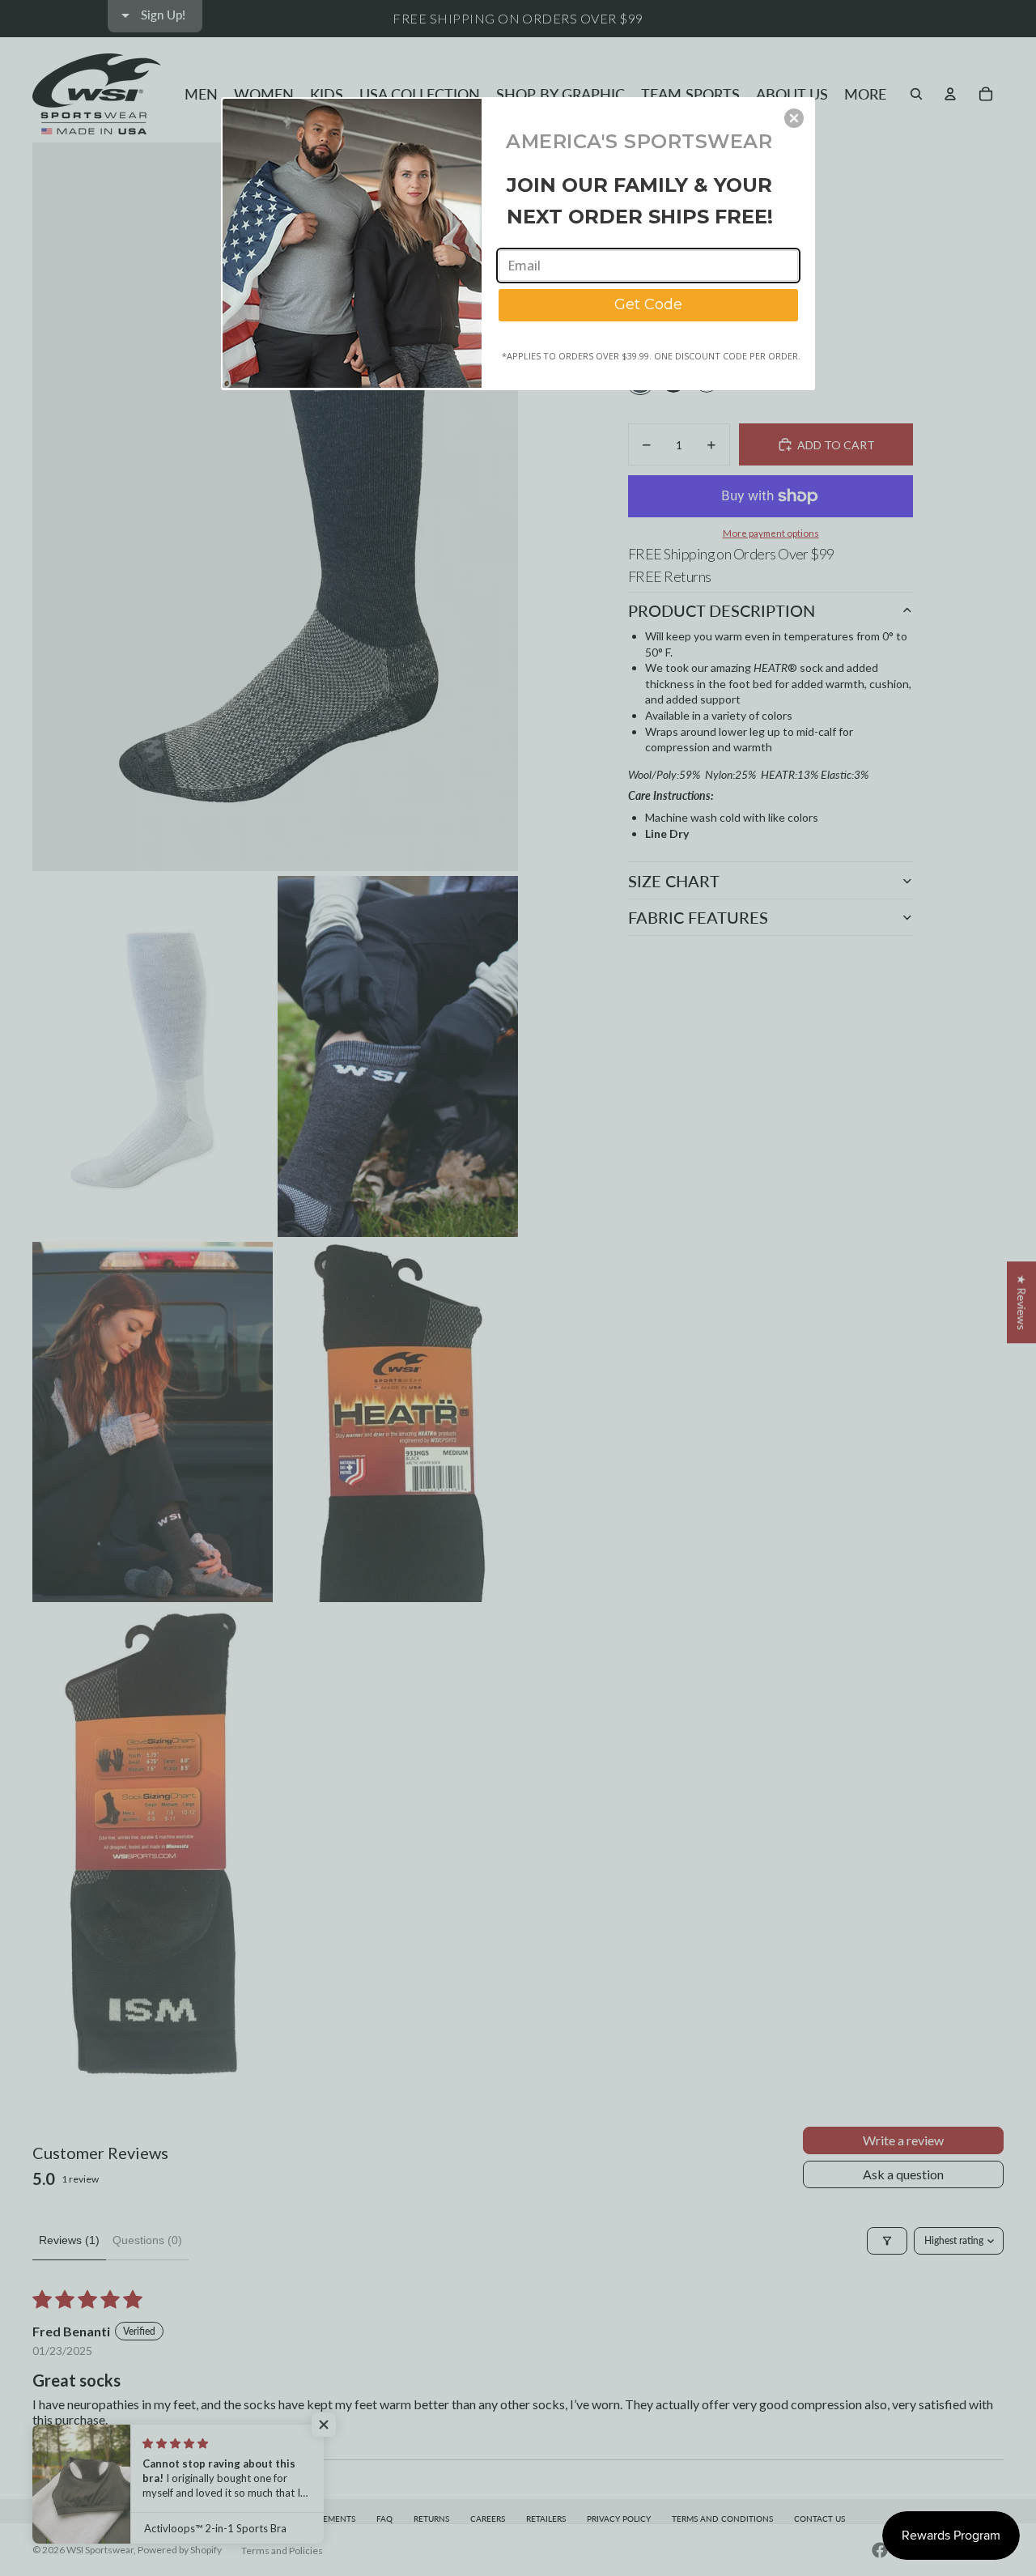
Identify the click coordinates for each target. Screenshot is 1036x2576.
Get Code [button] (648, 304)
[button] (794, 118)
